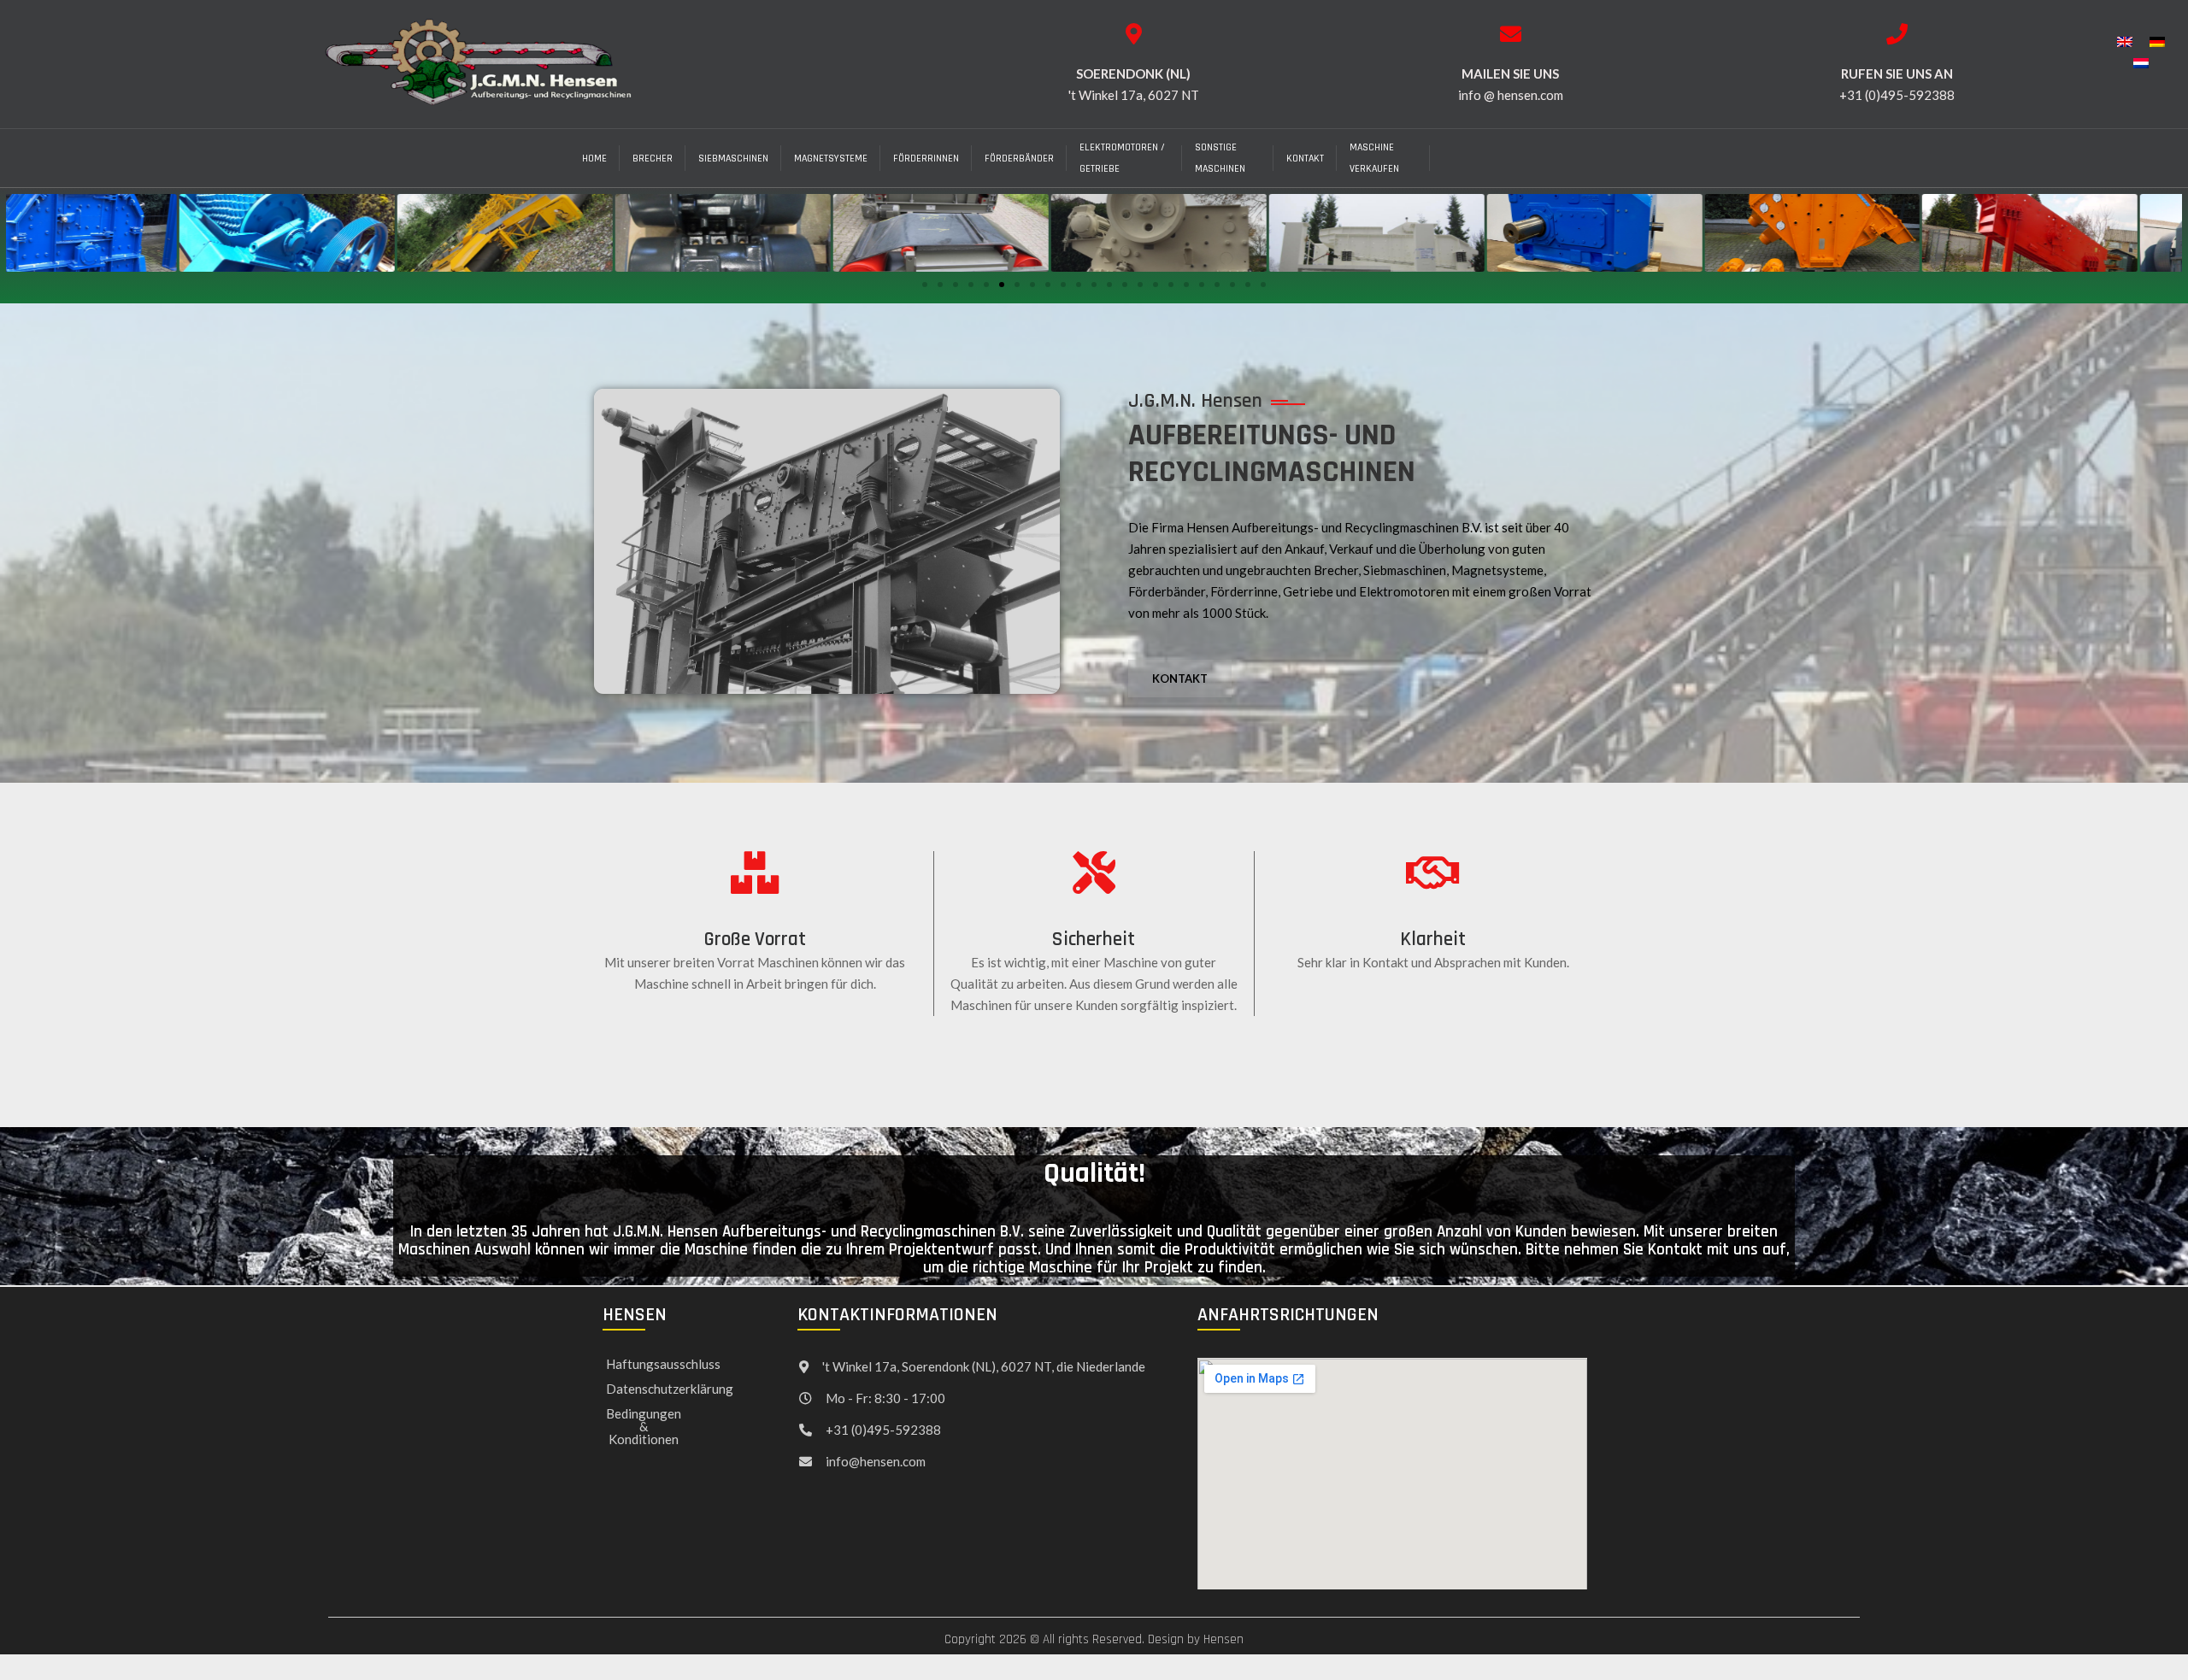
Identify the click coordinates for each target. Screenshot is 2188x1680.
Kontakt (1305, 159)
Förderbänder (1019, 159)
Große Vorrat (755, 940)
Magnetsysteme (831, 159)
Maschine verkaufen (1374, 158)
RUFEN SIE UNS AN (1897, 73)
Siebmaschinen (733, 159)
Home (594, 159)
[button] (925, 285)
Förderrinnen (926, 159)
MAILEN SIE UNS (1510, 73)
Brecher (653, 159)
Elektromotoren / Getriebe (1122, 158)
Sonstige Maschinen (1220, 158)
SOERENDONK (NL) (1133, 73)
